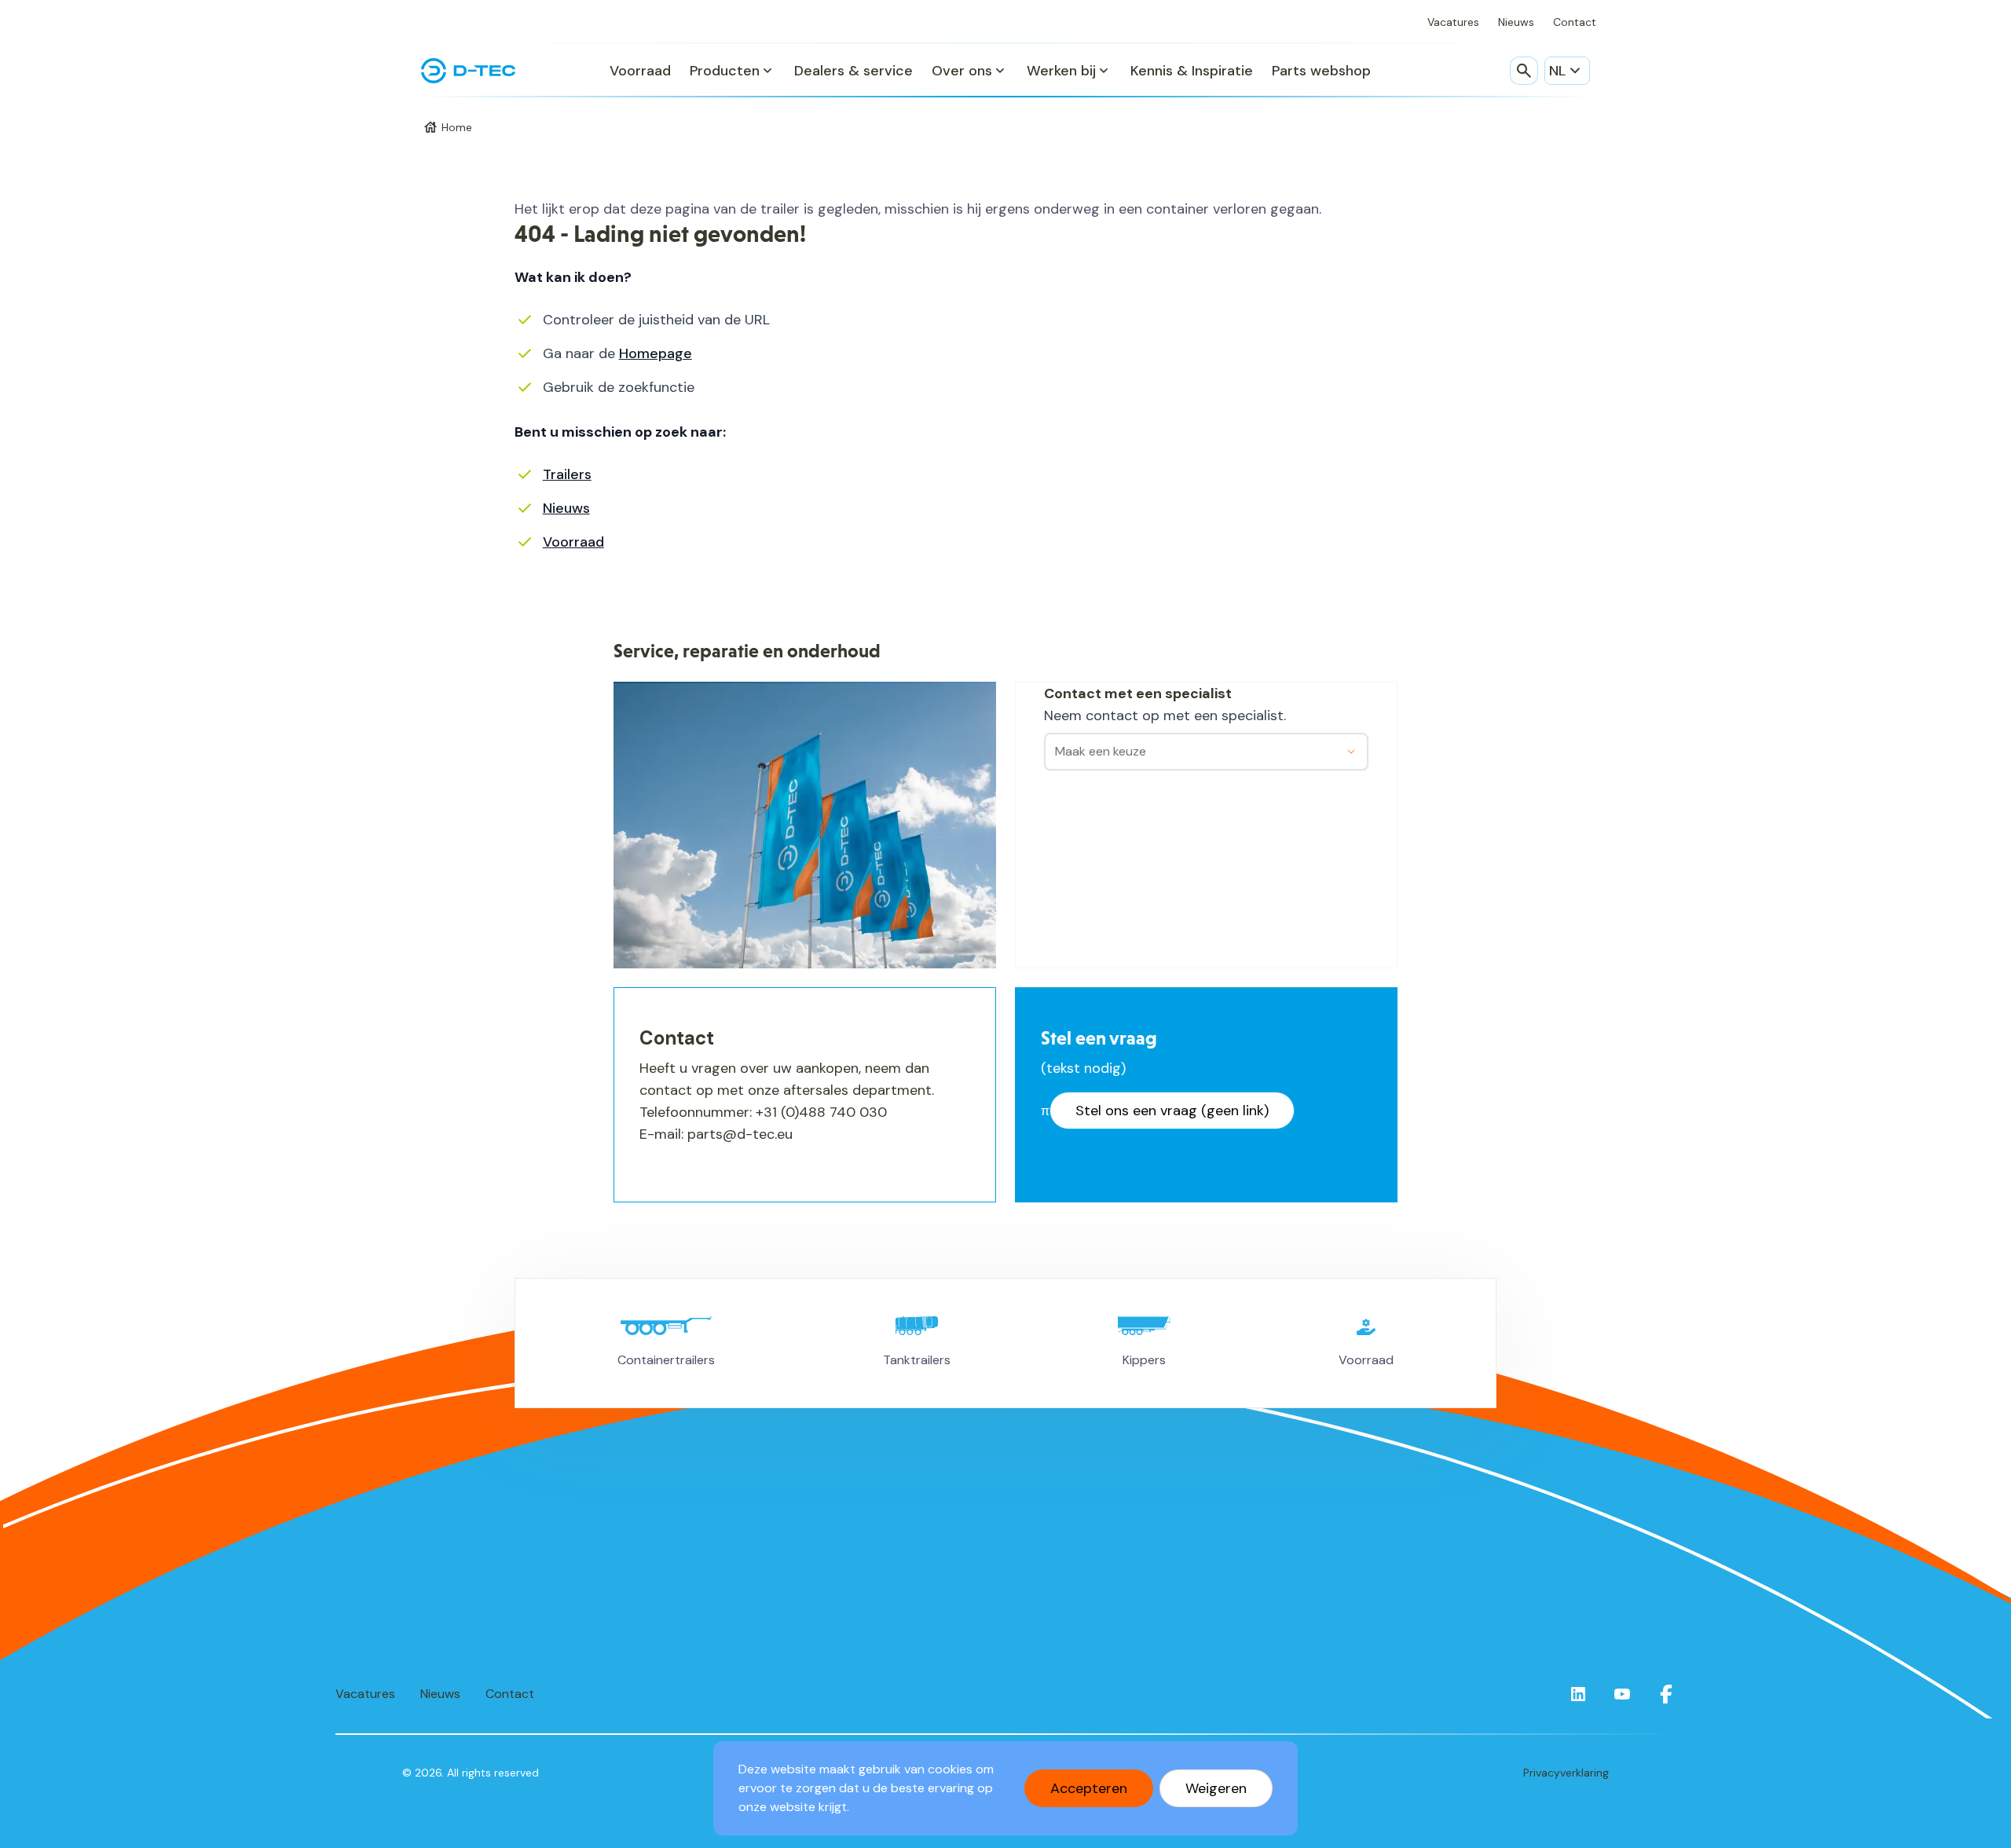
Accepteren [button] (1089, 1788)
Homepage (656, 353)
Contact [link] (1575, 22)
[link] (1578, 1694)
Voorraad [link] (640, 71)
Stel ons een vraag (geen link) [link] (1172, 1111)
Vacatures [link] (1453, 22)
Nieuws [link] (1516, 22)
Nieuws (566, 508)
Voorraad (573, 542)
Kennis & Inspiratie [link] (1192, 71)
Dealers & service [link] (853, 71)
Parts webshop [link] (1321, 71)
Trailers (567, 474)
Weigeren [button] (1216, 1788)
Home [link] (457, 127)
